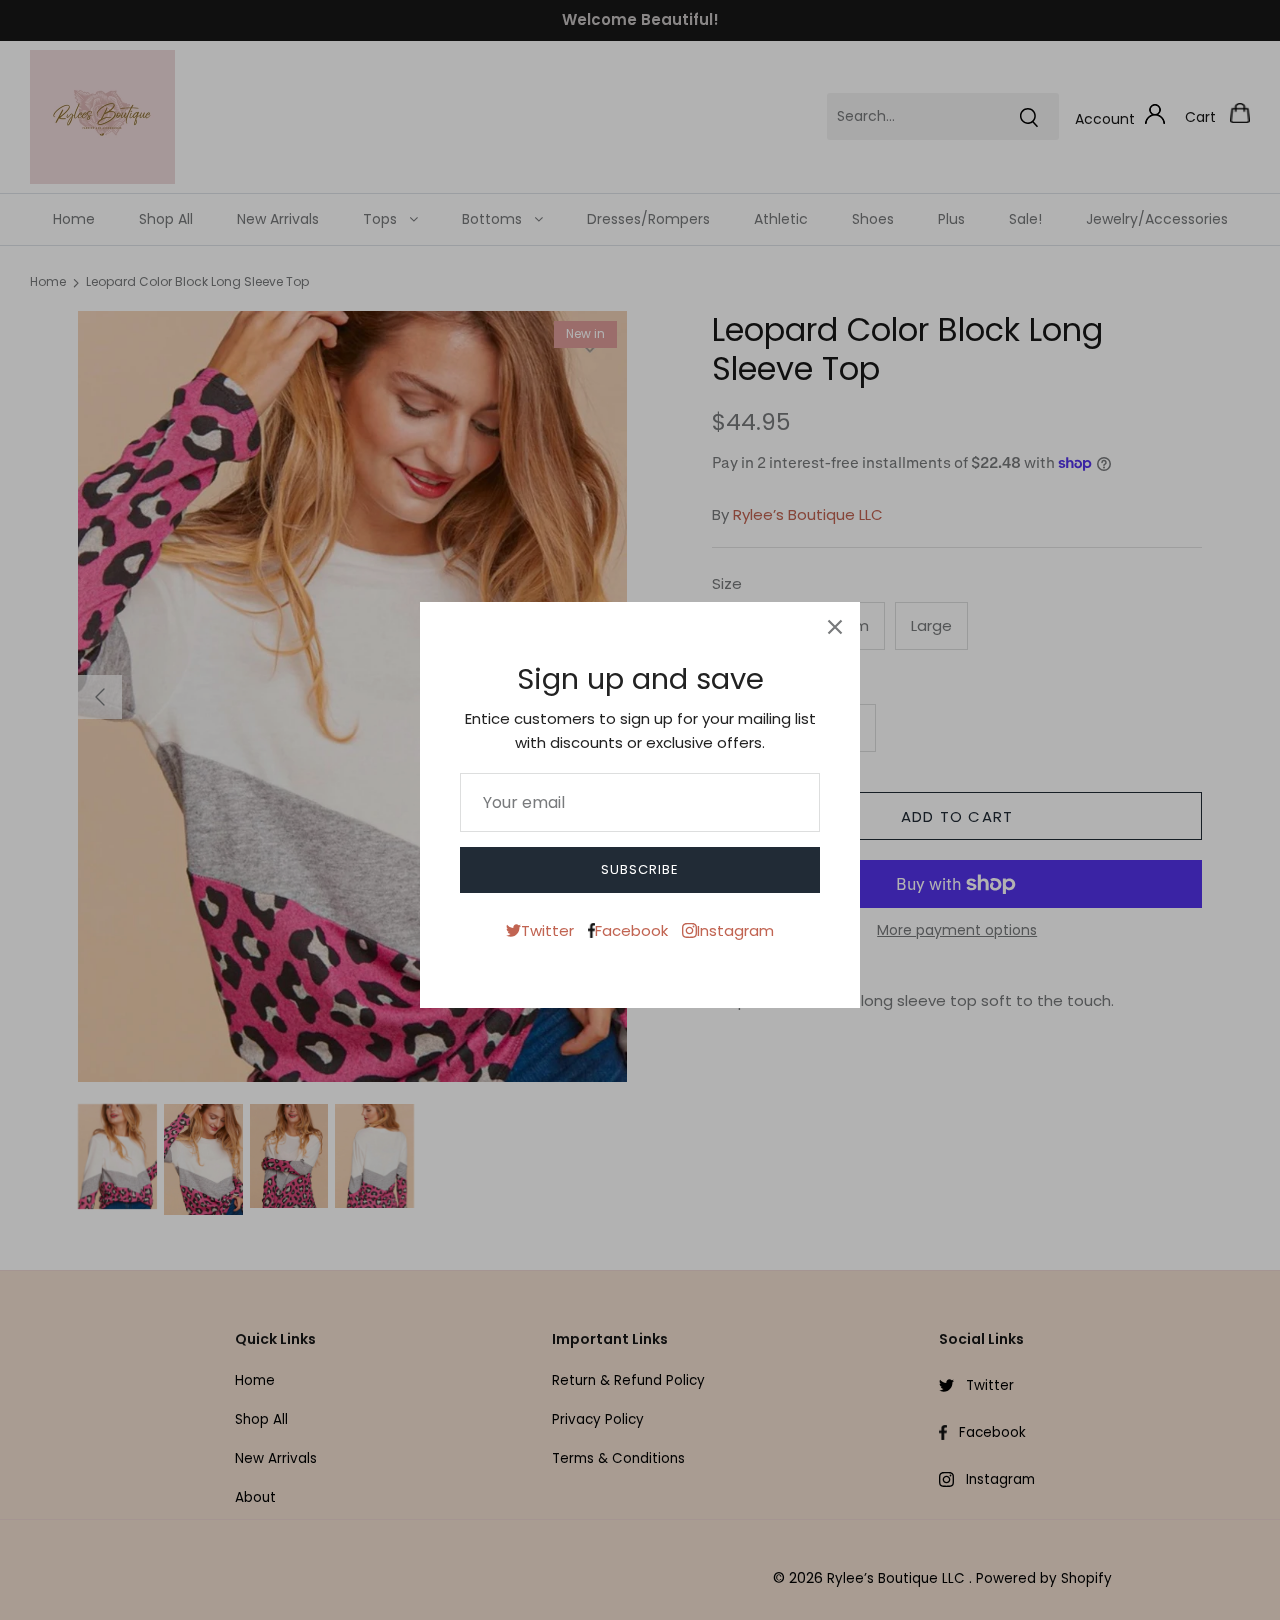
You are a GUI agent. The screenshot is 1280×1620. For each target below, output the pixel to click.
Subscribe (640, 869)
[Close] (835, 627)
